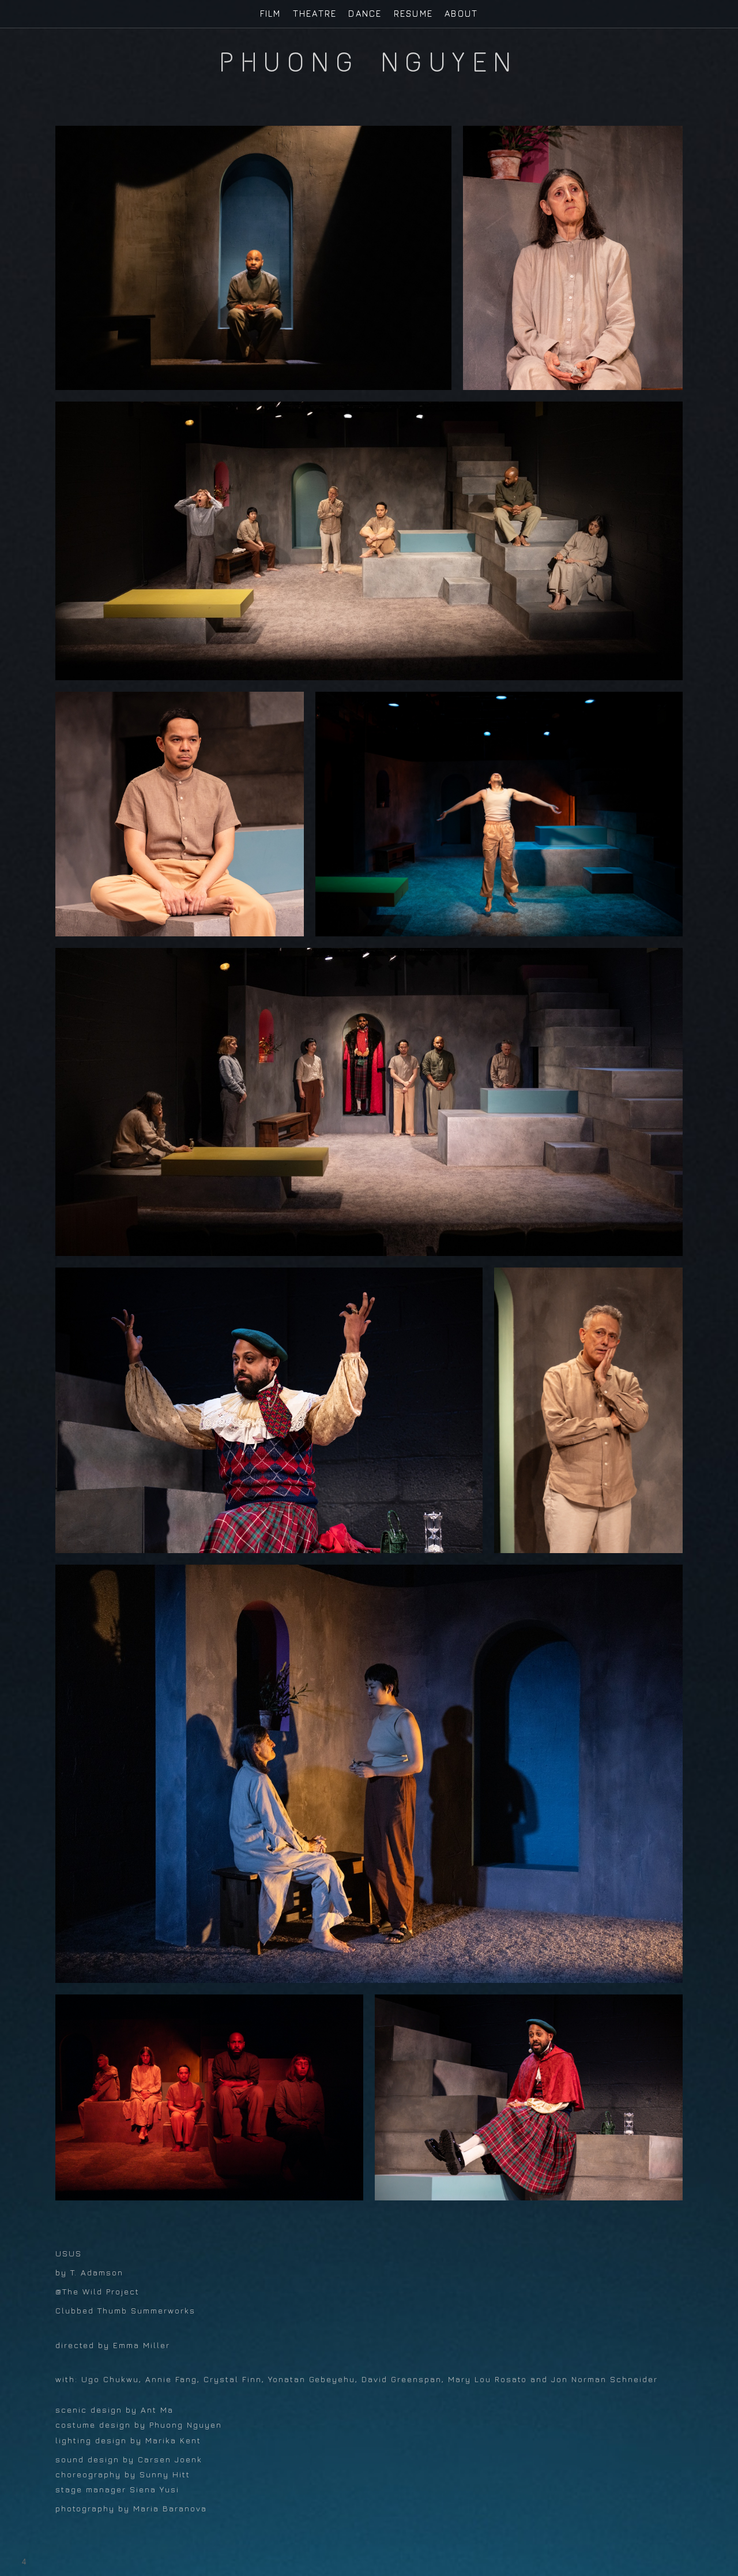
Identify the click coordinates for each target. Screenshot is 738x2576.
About (461, 14)
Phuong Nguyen (369, 62)
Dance (365, 14)
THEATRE (315, 14)
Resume (414, 14)
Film (271, 14)
